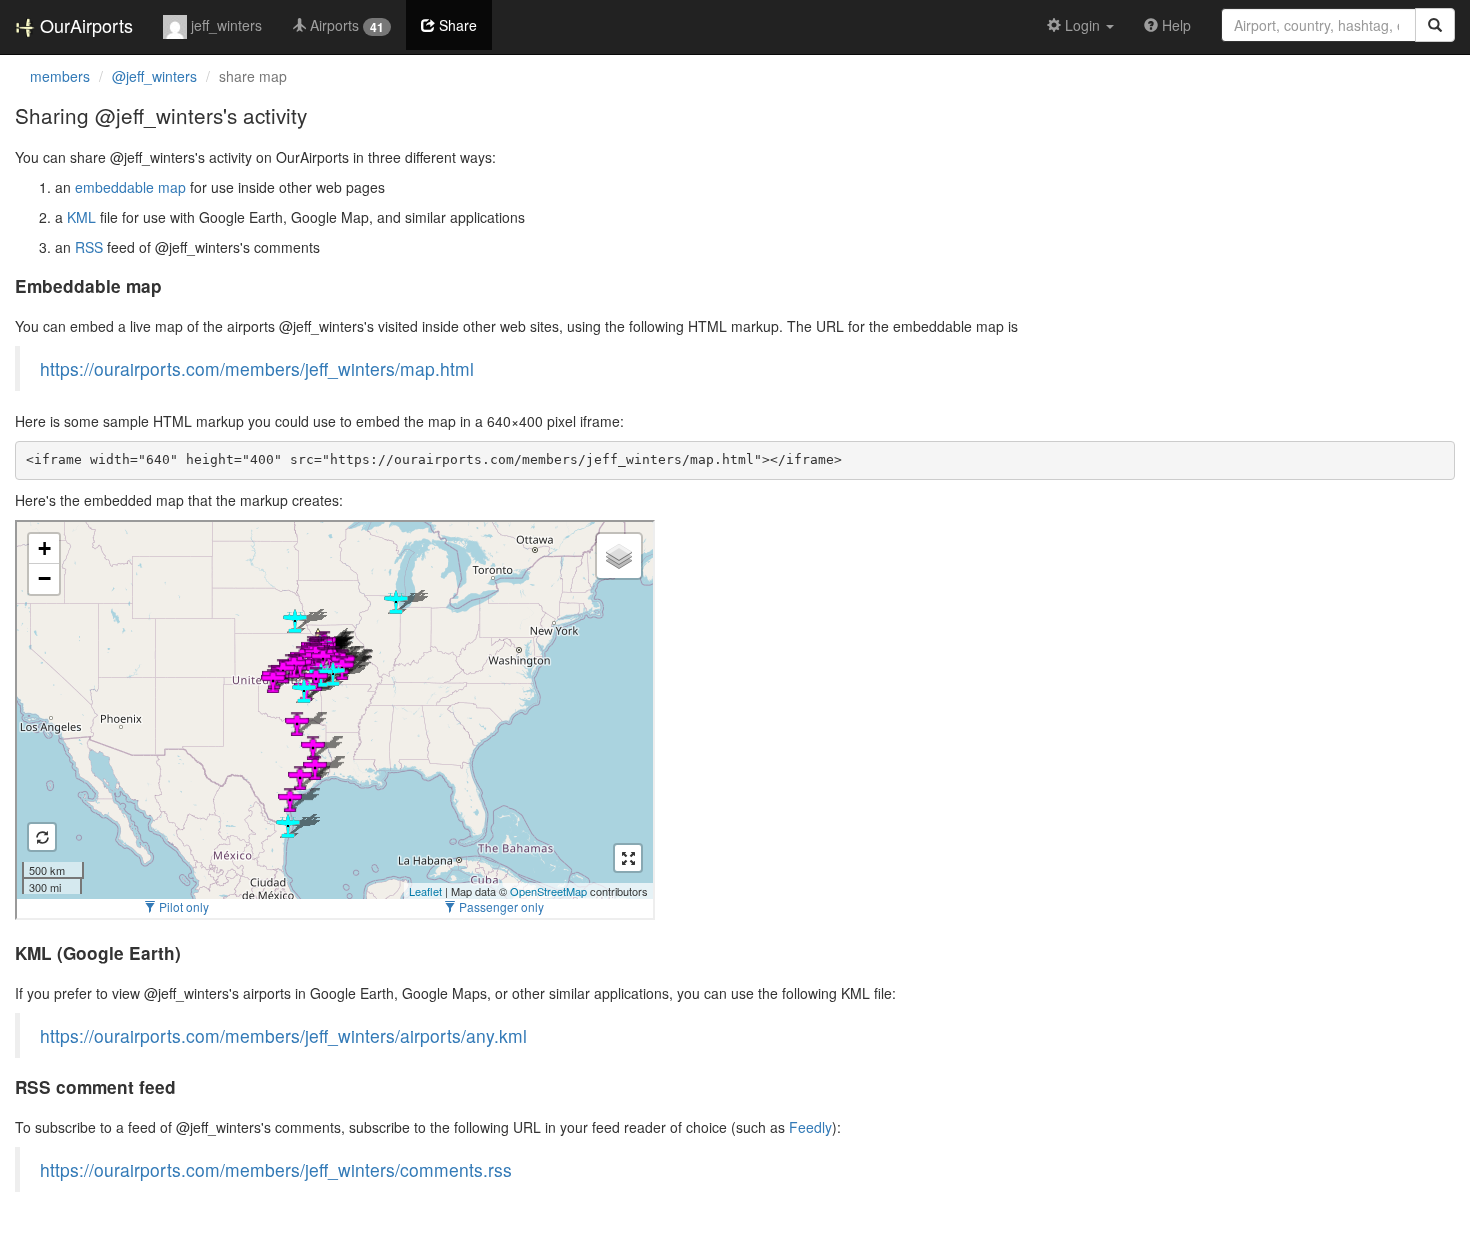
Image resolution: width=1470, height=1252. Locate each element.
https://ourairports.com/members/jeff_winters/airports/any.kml (283, 1035)
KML (81, 217)
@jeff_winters (154, 76)
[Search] (1435, 25)
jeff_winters (224, 25)
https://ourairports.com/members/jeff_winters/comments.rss (276, 1169)
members (60, 76)
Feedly (810, 1127)
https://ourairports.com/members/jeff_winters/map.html (257, 368)
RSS (89, 247)
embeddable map (130, 187)
